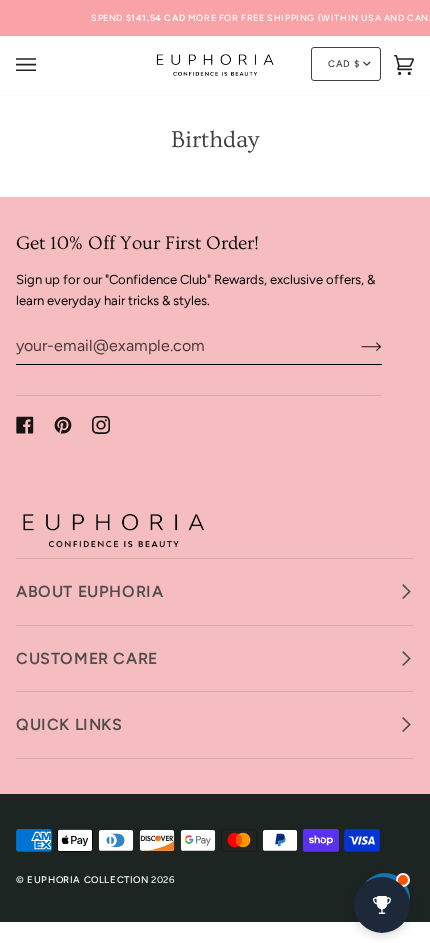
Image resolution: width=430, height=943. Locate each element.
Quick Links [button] (69, 724)
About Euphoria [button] (89, 591)
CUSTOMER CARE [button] (87, 658)
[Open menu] (46, 65)
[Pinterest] (63, 425)
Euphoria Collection (87, 879)
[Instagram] (101, 425)
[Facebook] (25, 425)
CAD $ (343, 63)
